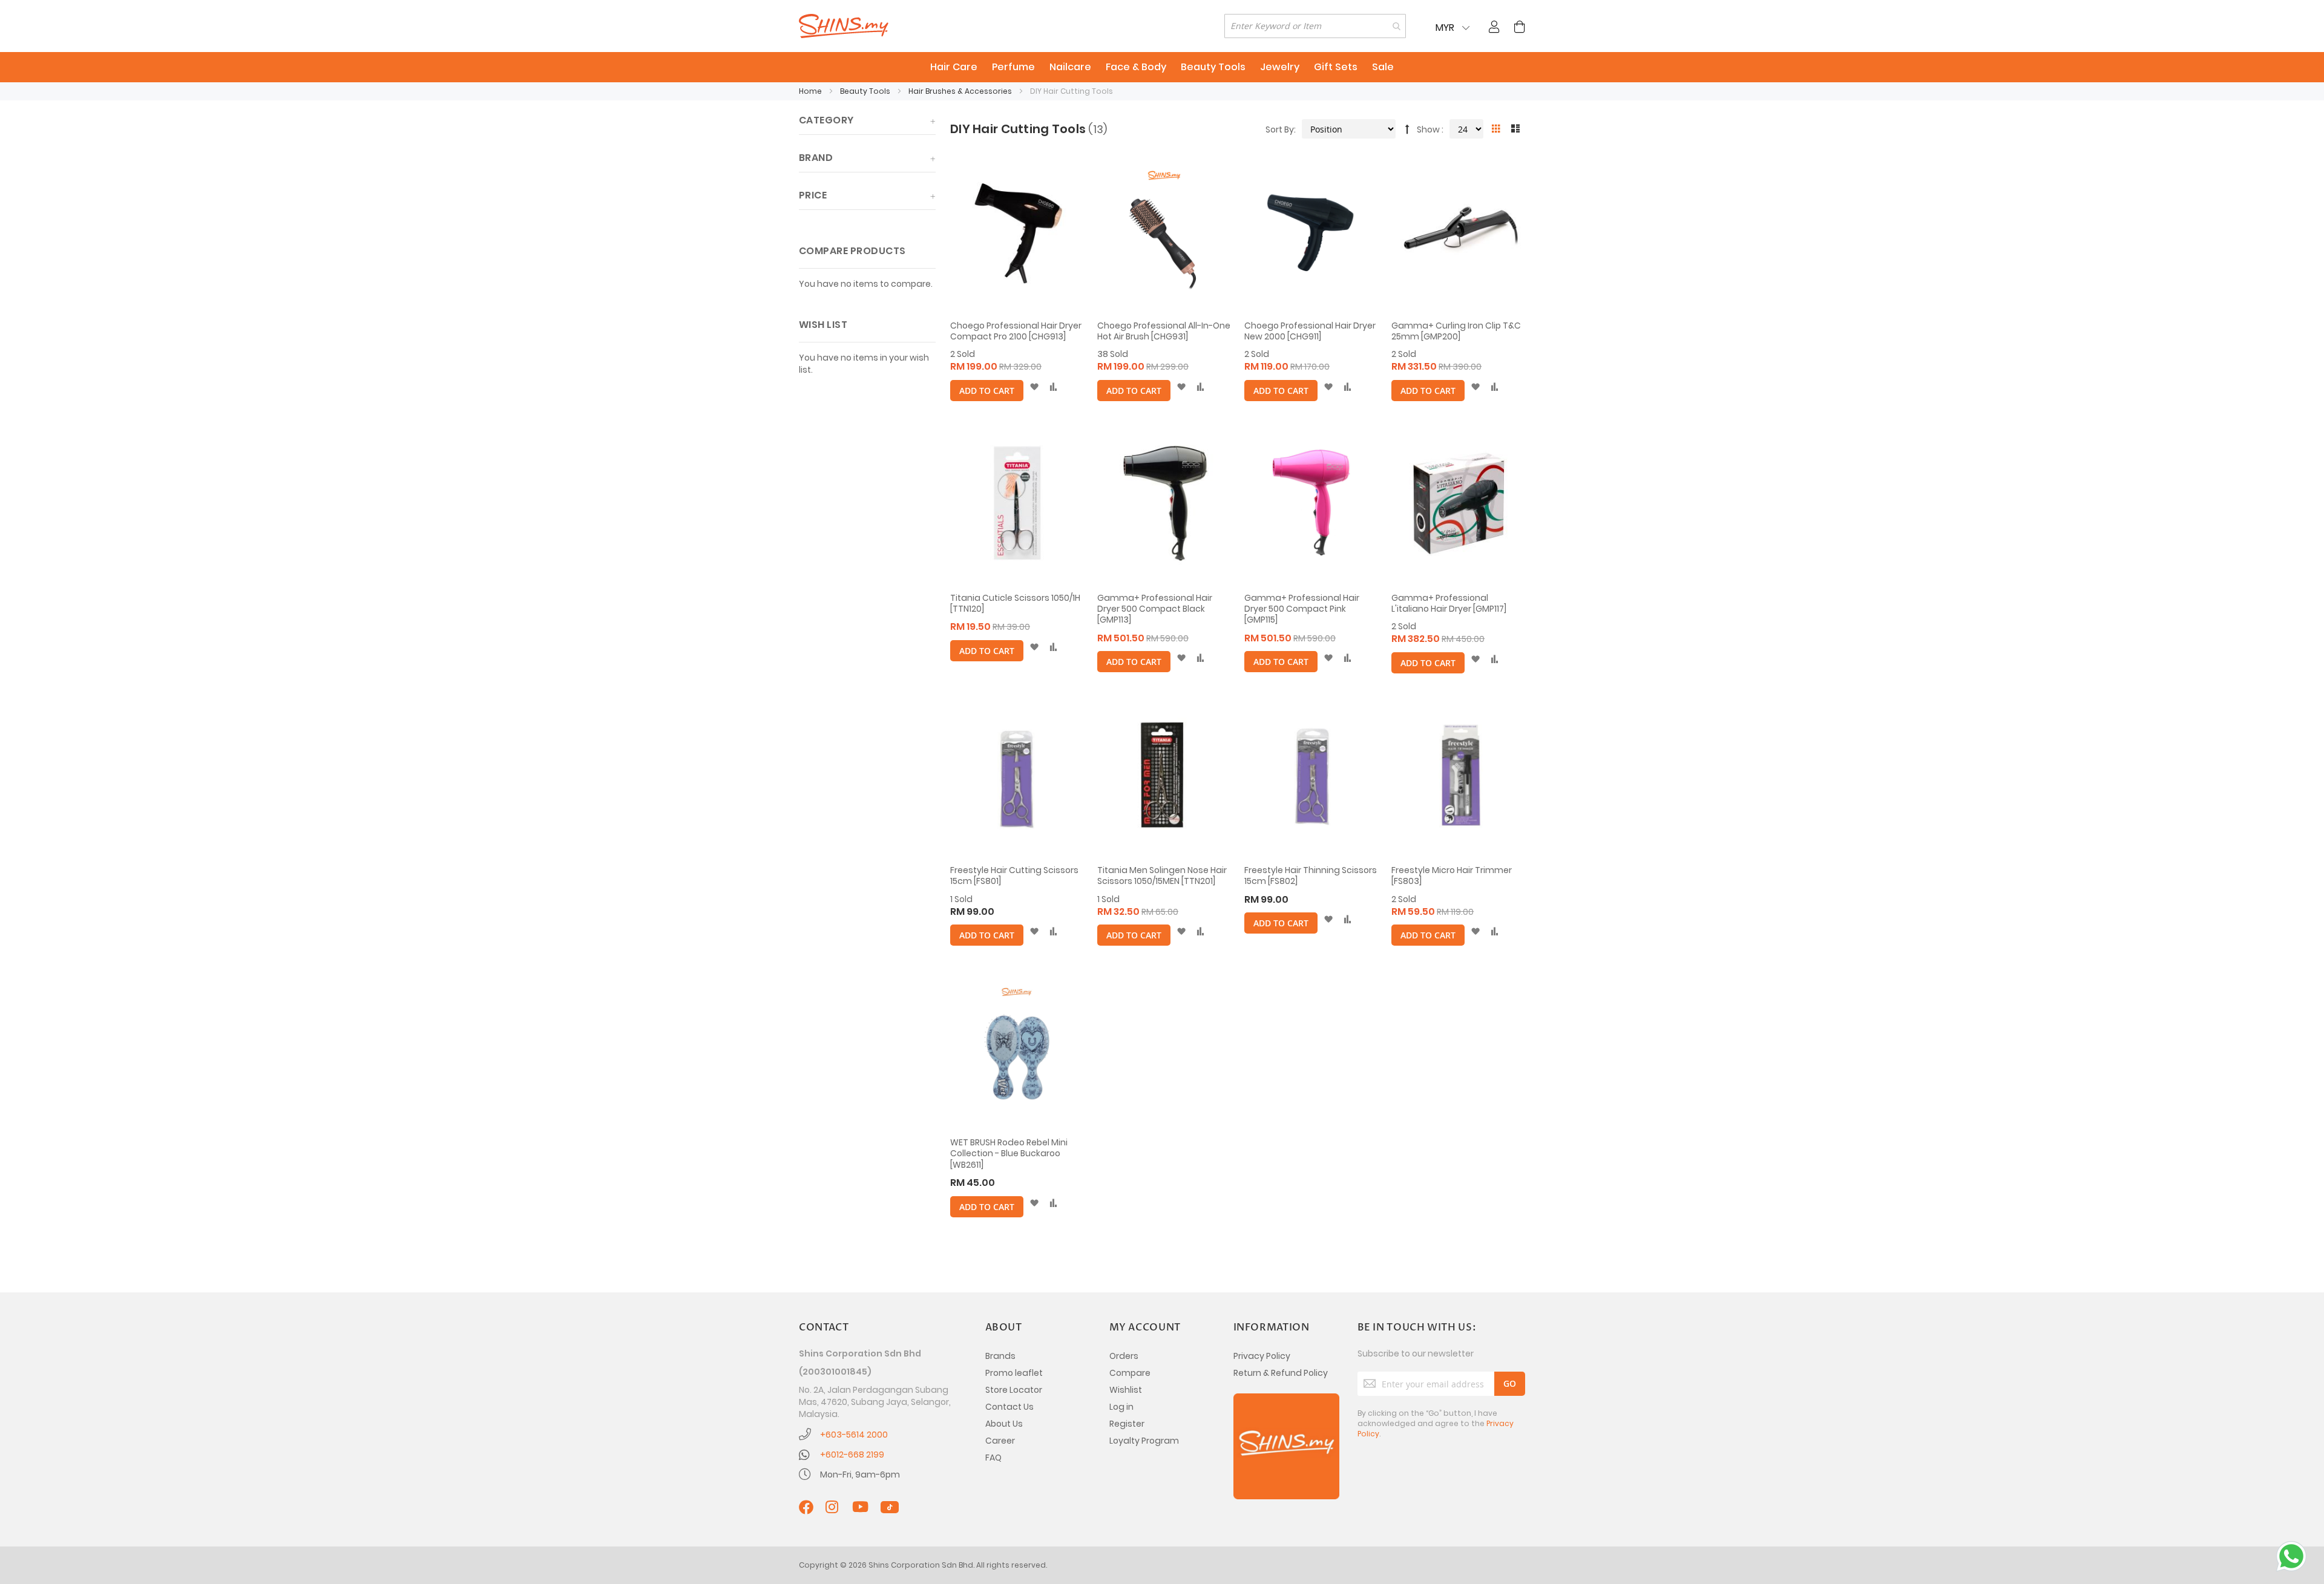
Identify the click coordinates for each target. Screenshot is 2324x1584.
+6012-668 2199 (852, 1455)
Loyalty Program (1144, 1441)
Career (1000, 1441)
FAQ (993, 1458)
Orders (1124, 1356)
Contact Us (1009, 1407)
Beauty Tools (866, 91)
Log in (1121, 1407)
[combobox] (1315, 26)
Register (1127, 1424)
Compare (1130, 1373)
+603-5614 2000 (854, 1435)
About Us (1004, 1424)
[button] (1034, 387)
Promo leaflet (1014, 1373)
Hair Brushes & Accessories (961, 91)
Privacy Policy (1262, 1356)
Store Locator (1014, 1390)
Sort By (1280, 129)
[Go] (1510, 1384)
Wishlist (1126, 1390)
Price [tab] (813, 195)
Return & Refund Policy (1281, 1373)
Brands (1000, 1356)
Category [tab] (826, 120)
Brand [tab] (816, 158)
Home (811, 91)
